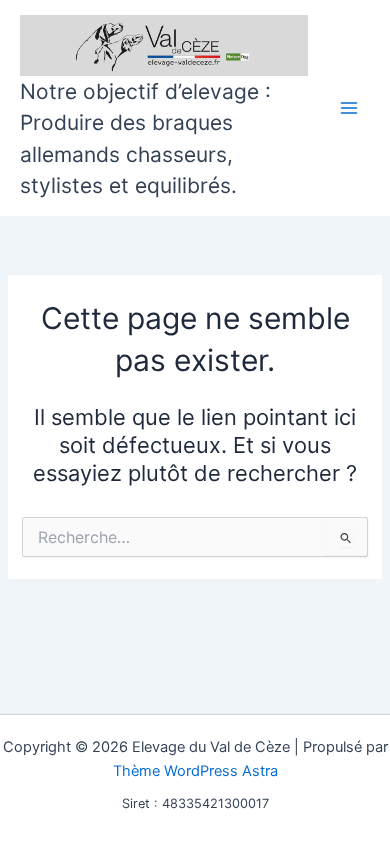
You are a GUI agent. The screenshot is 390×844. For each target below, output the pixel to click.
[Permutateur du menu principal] (349, 108)
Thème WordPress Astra (195, 771)
